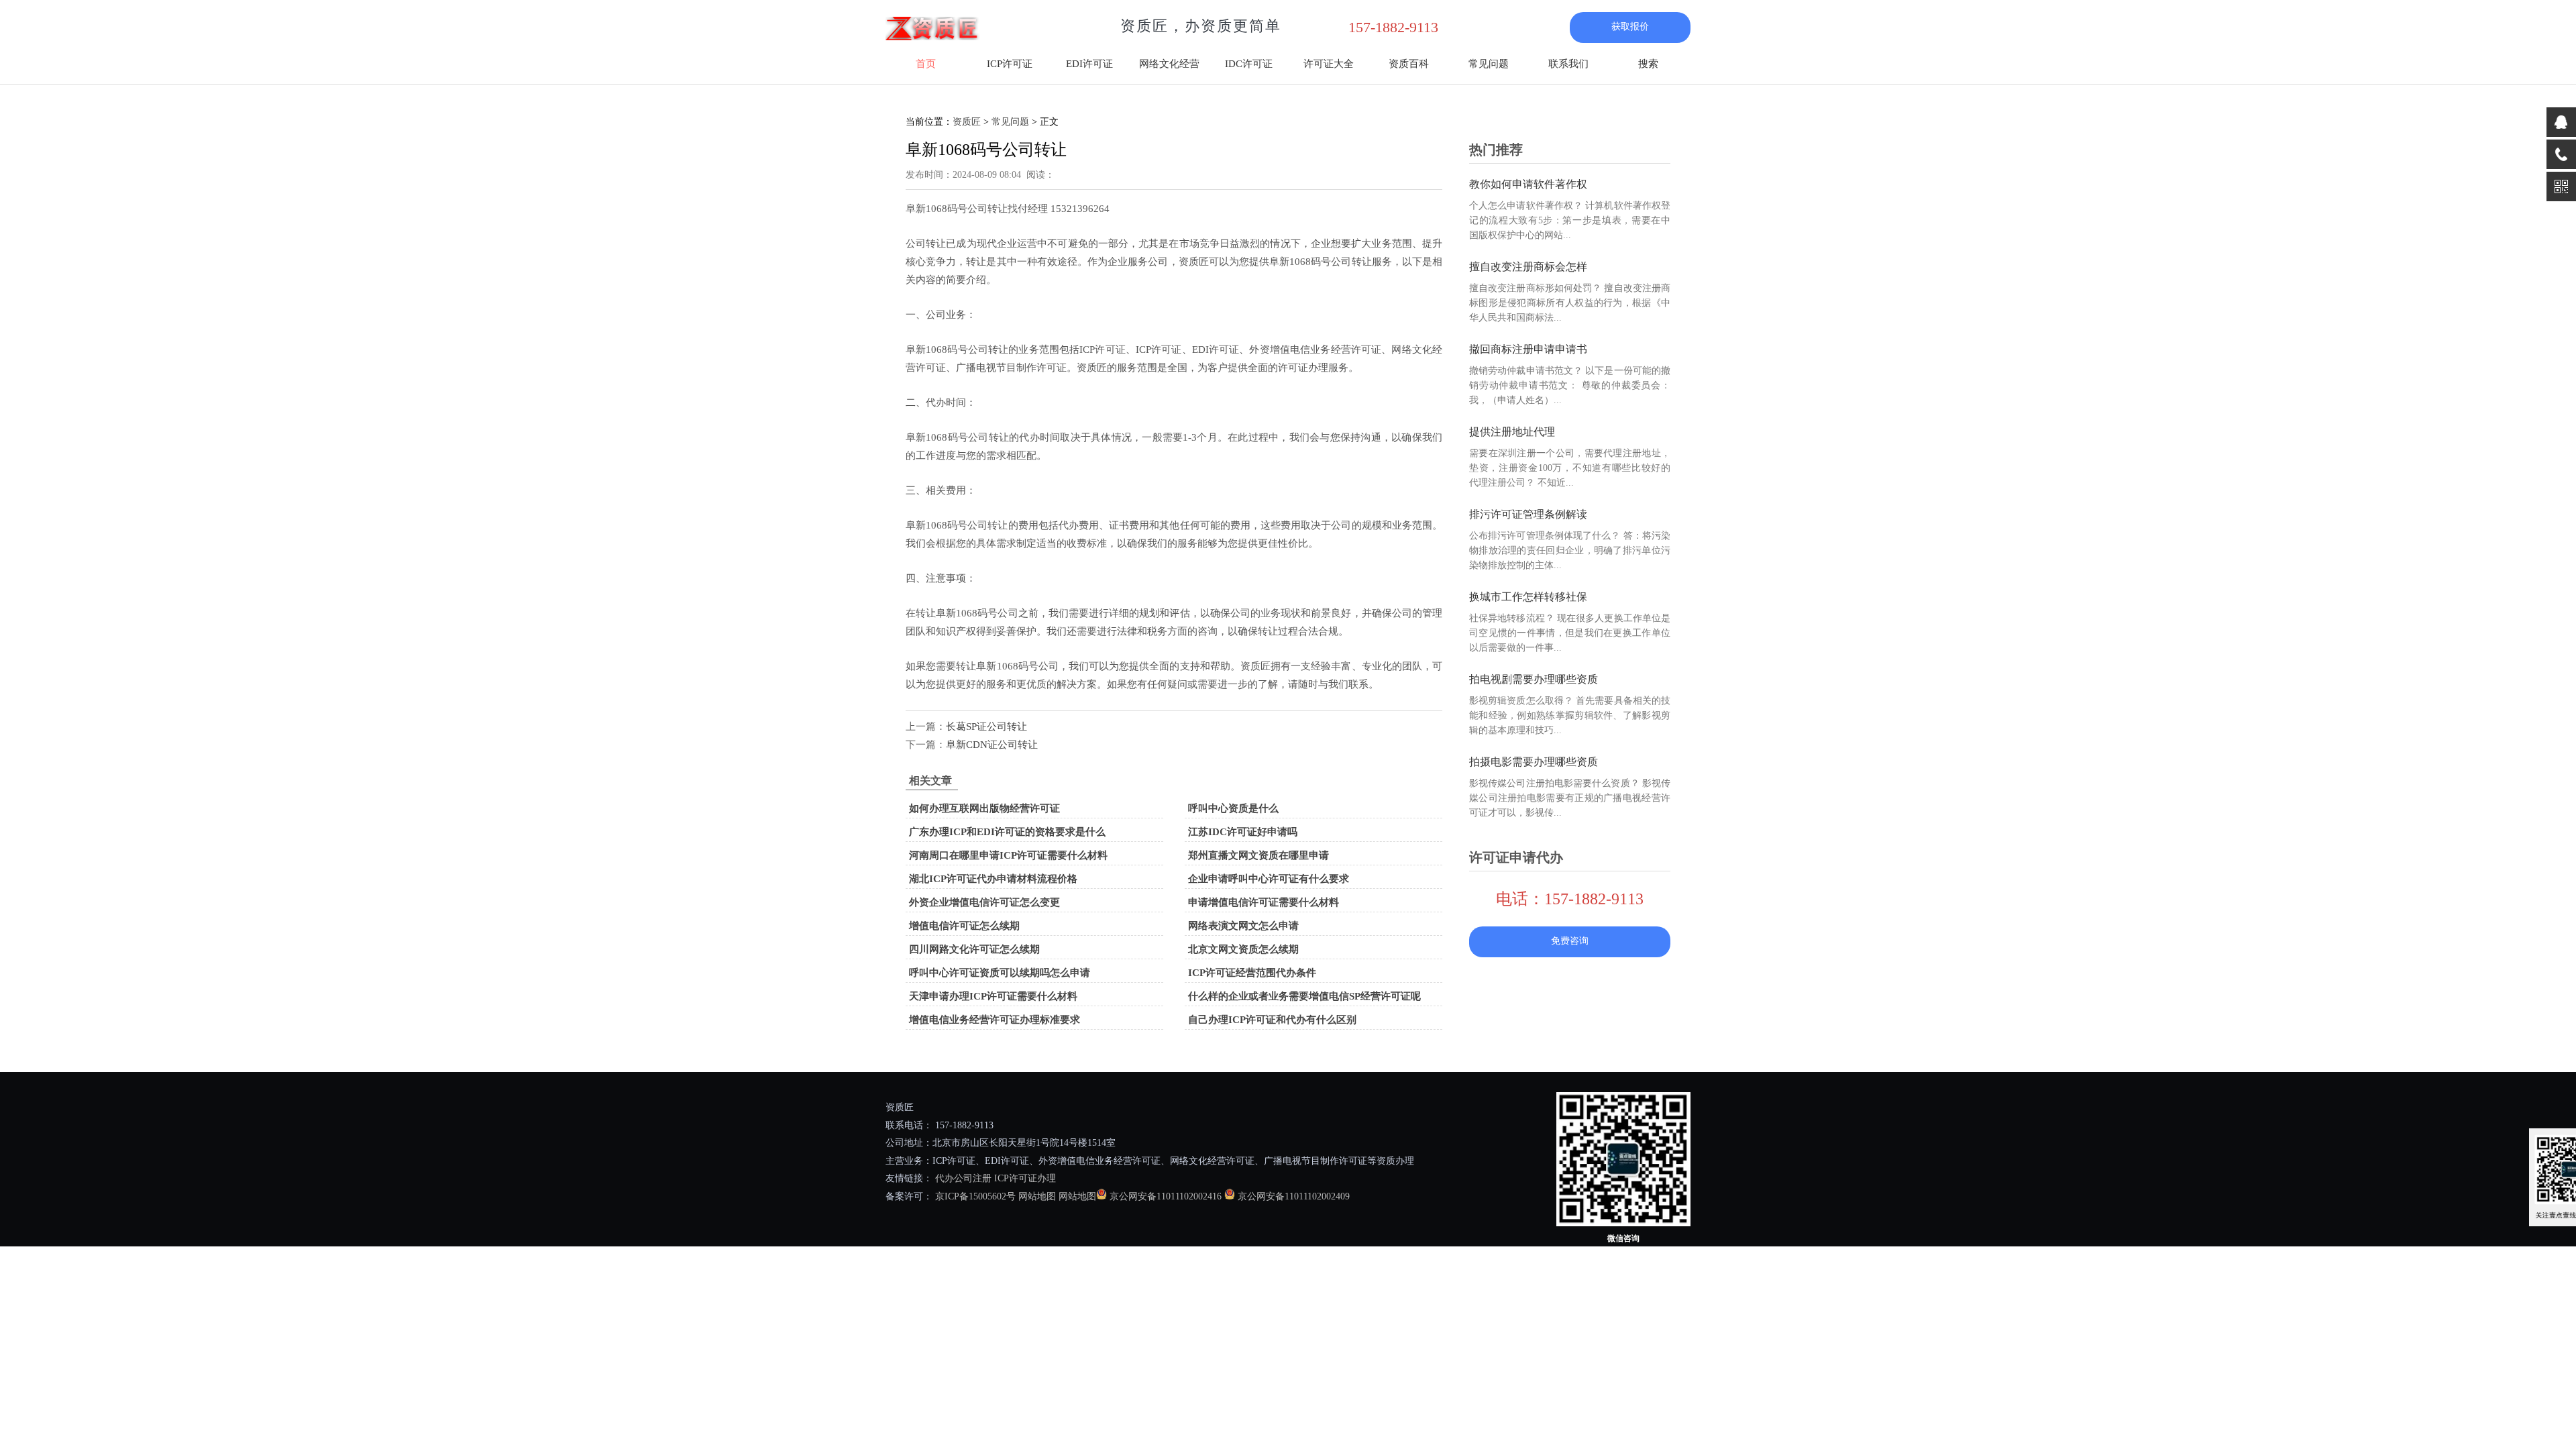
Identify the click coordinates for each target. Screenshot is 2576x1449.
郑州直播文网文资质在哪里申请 (1258, 855)
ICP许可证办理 (1025, 1178)
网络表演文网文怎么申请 (1243, 926)
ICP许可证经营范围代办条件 (1252, 973)
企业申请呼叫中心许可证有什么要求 (1269, 879)
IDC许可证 (1249, 64)
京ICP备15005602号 (974, 1196)
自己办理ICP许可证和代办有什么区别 (1272, 1020)
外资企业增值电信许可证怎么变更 (984, 902)
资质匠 (967, 122)
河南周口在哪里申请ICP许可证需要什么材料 (1008, 855)
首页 (926, 64)
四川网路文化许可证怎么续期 (974, 949)
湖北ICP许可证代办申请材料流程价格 (993, 879)
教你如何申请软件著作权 (1528, 184)
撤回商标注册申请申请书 (1528, 349)
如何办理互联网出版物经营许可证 (984, 808)
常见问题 (1489, 64)
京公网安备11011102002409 (1294, 1196)
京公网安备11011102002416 (1166, 1196)
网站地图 (1037, 1196)
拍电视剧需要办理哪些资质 (1534, 679)
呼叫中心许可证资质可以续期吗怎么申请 (1000, 973)
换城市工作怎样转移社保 (1528, 597)
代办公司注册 (963, 1178)
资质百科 (1409, 64)
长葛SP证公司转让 (986, 727)
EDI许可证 (1089, 64)
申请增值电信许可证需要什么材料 (1264, 902)
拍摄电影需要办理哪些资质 (1534, 762)
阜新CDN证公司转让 (992, 745)
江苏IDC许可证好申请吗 (1243, 832)
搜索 (1648, 64)
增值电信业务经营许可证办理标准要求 (995, 1020)
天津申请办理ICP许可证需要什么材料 (993, 996)
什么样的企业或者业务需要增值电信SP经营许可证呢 (1304, 996)
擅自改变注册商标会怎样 (1528, 267)
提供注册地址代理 (1512, 432)
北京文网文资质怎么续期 (1243, 949)
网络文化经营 (1169, 64)
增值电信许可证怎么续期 (964, 926)
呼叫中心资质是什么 (1233, 808)
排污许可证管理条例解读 (1528, 514)
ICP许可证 (1010, 64)
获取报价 (1630, 26)
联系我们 (1568, 64)
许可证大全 (1329, 64)
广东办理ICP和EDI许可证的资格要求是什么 (1007, 832)
